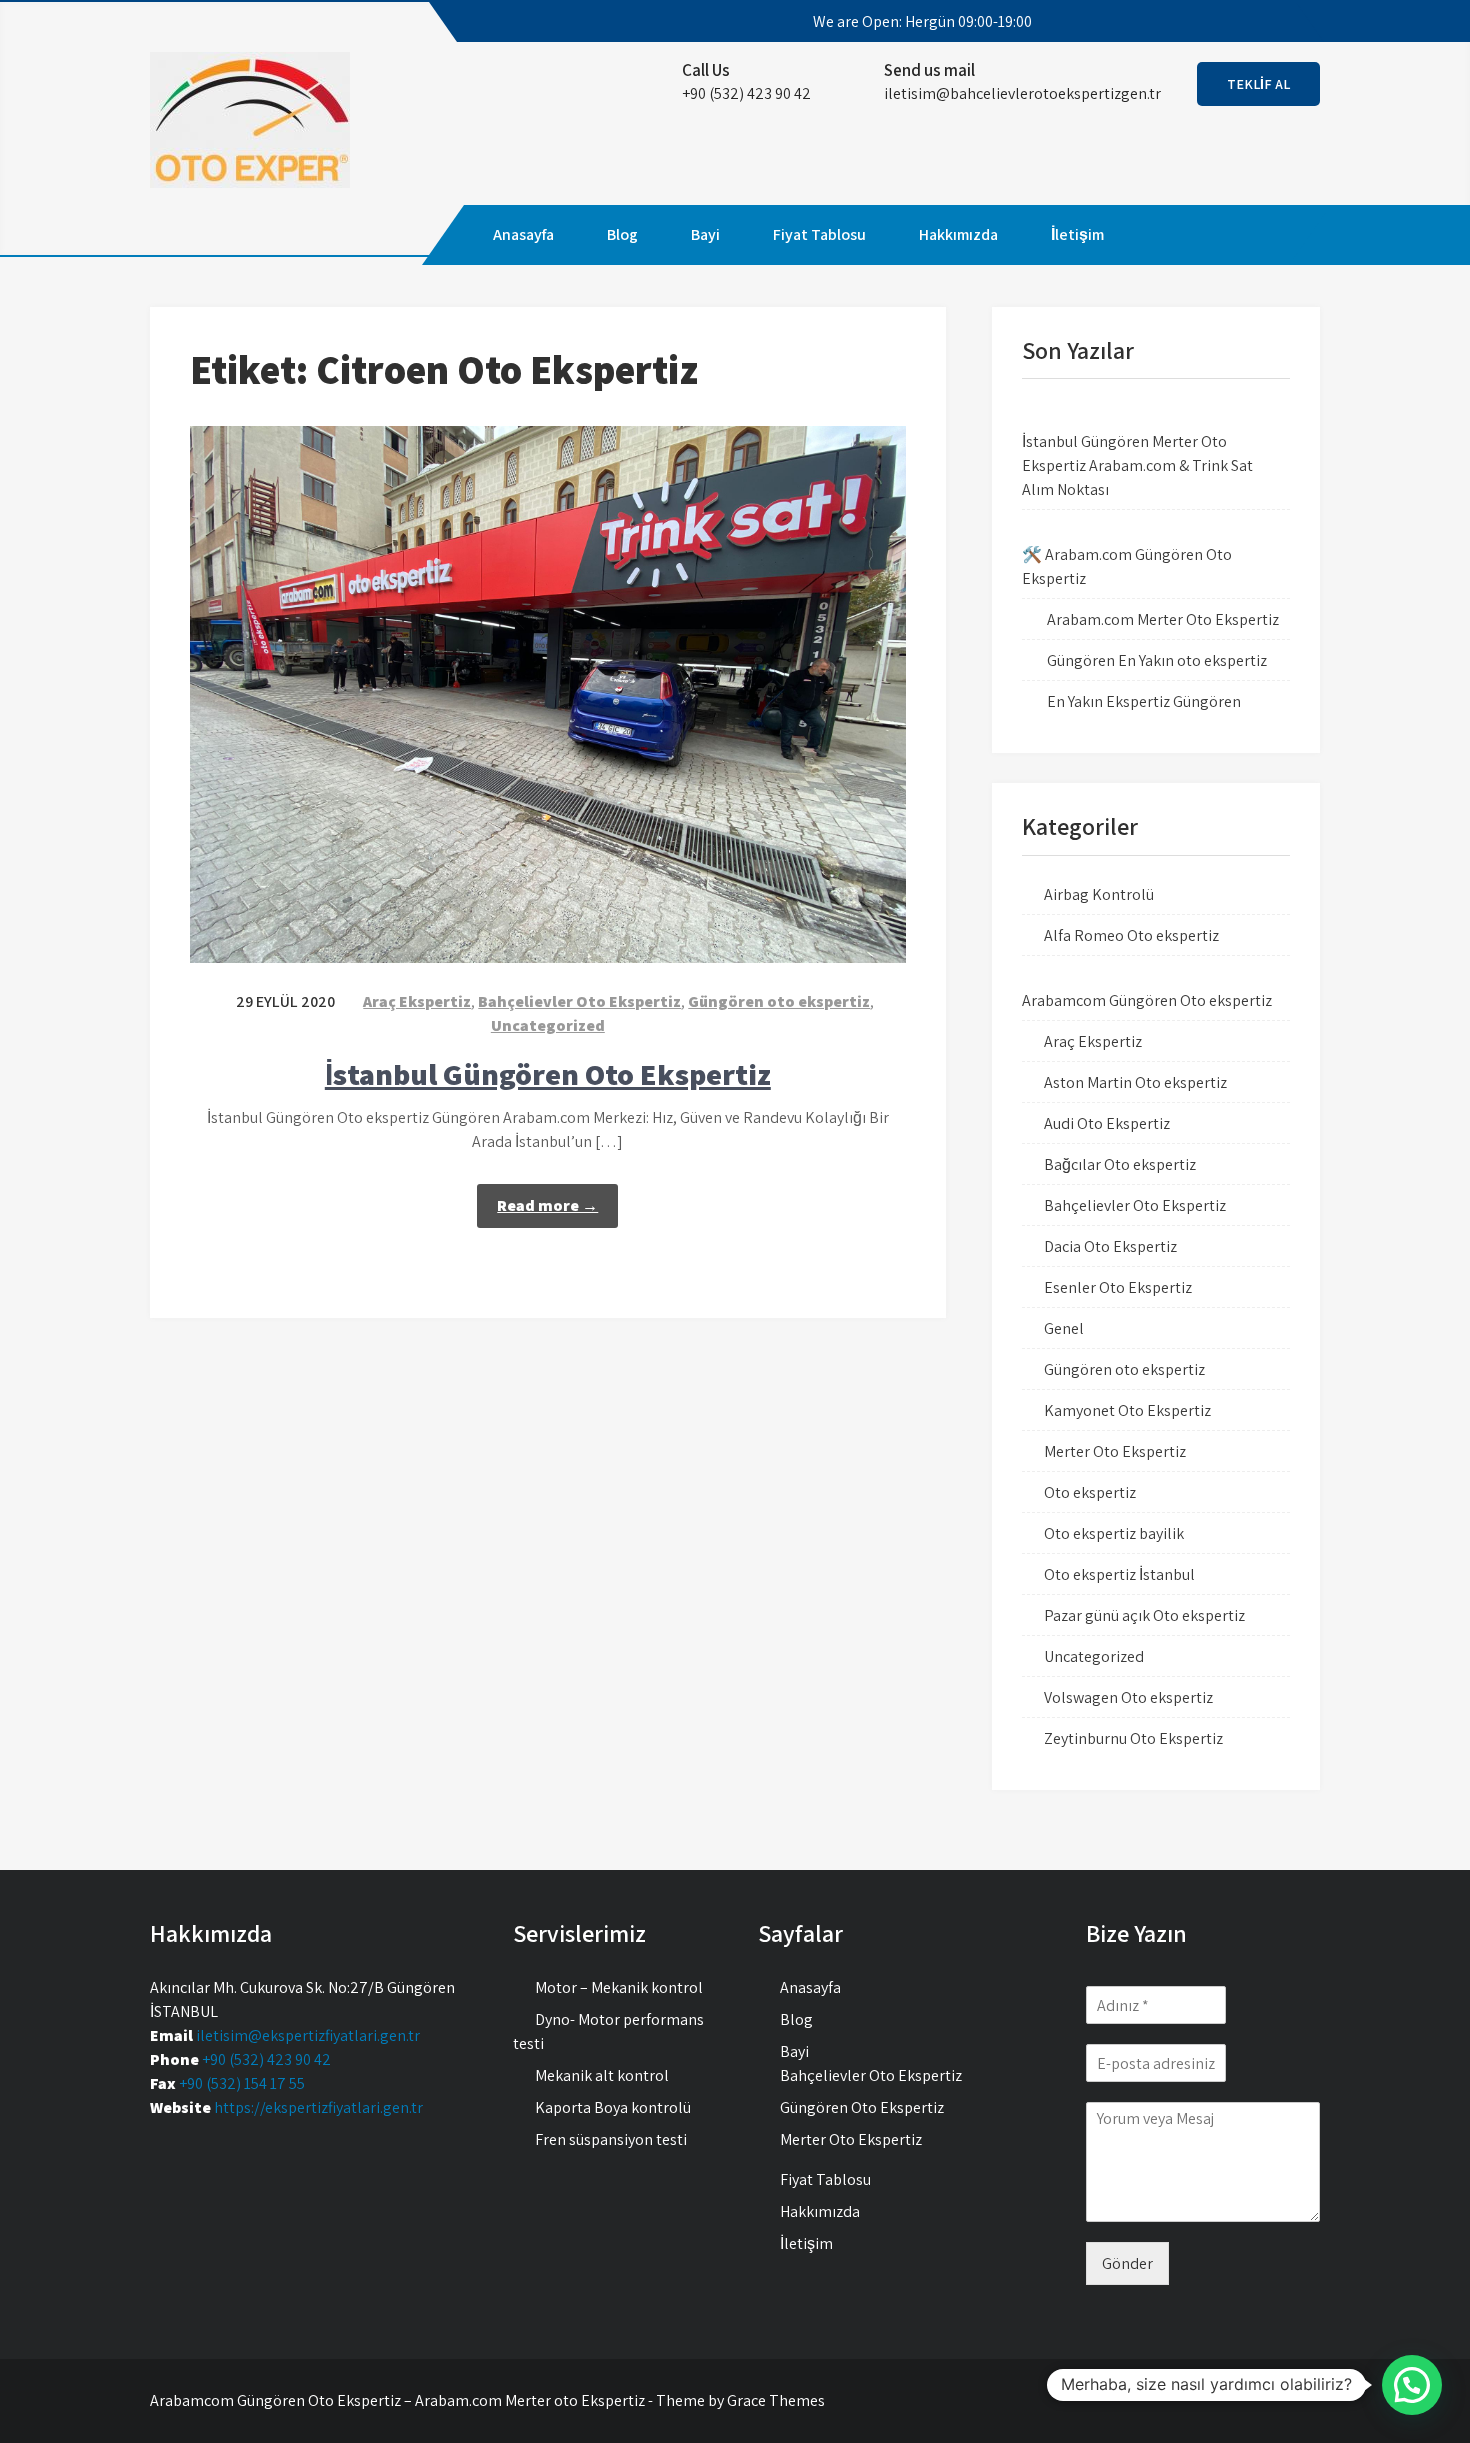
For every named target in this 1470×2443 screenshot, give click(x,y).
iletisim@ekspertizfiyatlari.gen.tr (308, 2035)
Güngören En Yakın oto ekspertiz (1157, 660)
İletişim (1077, 234)
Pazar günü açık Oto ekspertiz (1144, 1615)
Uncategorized (548, 1025)
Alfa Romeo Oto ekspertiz (1131, 935)
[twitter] (1215, 22)
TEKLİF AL (1258, 84)
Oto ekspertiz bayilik (1114, 1533)
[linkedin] (1287, 22)
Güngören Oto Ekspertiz (862, 2107)
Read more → (547, 1205)
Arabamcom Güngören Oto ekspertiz (1147, 1000)
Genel (1064, 1328)
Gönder (1127, 2263)
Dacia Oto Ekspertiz (1110, 1246)
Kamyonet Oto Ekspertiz (1127, 1410)
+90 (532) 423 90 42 (266, 2059)
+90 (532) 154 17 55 (242, 2083)
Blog (622, 234)
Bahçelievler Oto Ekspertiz (579, 1001)
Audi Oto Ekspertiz (1107, 1123)
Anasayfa (523, 234)
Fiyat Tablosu (819, 234)
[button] (1412, 2385)
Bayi (705, 234)
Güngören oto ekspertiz (779, 1001)
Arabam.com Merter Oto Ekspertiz (1163, 619)
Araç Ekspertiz (417, 1001)
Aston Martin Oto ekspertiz (1135, 1082)
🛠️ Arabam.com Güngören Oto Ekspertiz (1127, 566)
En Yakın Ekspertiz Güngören (1144, 701)
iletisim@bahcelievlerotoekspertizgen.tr (1022, 93)
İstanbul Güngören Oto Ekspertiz (548, 1074)
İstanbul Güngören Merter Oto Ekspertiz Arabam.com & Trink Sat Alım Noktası (1137, 465)
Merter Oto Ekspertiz (1115, 1451)
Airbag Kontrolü (1099, 894)
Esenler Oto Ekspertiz (1118, 1287)
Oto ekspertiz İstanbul (1119, 1574)
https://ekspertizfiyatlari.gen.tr (318, 2107)
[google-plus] (1251, 22)
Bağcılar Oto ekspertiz (1120, 1164)
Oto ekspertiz (1090, 1492)
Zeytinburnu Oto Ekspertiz (1133, 1738)
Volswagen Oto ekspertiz (1128, 1697)
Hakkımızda (958, 234)
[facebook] (1179, 22)
